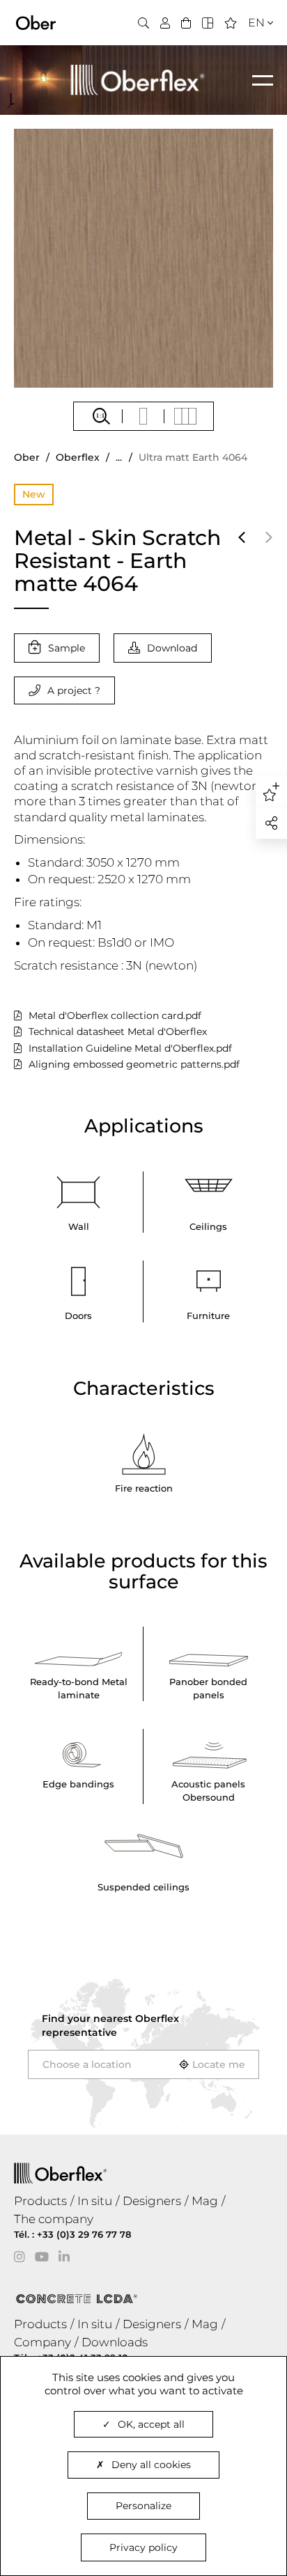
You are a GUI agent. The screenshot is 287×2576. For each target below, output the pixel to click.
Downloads (115, 2342)
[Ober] (36, 22)
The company (54, 2219)
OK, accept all (151, 2424)
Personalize (143, 2506)
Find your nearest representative (110, 2025)
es (252, 65)
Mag (205, 2201)
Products (40, 2201)
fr (252, 48)
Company (42, 2342)
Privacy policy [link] (143, 2547)
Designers (152, 2201)
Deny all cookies (151, 2465)
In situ (95, 2201)
